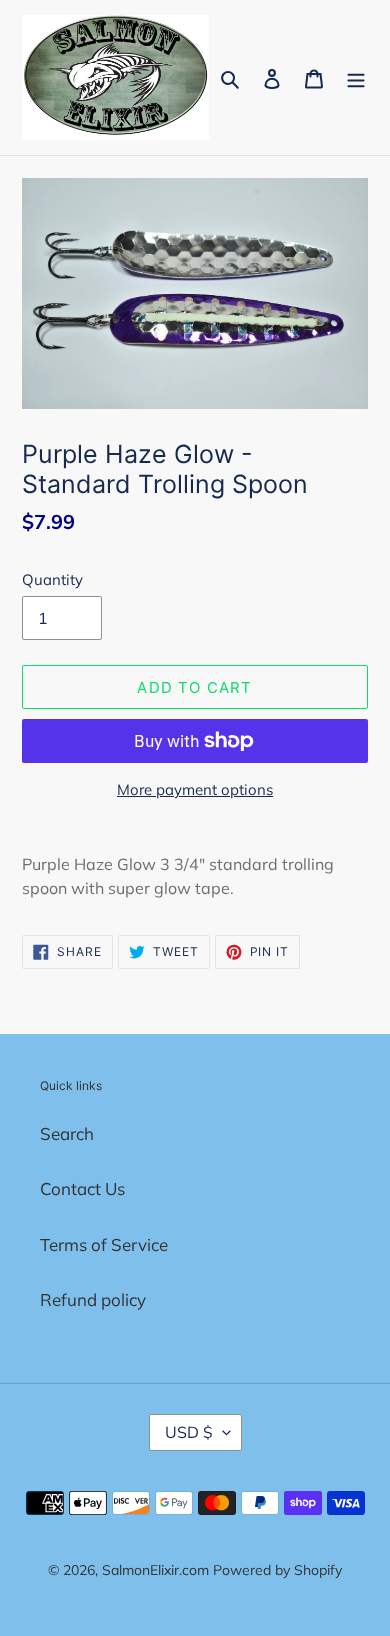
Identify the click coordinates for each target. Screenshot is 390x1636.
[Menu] (356, 78)
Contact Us (82, 1188)
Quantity (52, 579)
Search (67, 1133)
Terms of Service (104, 1244)
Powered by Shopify (277, 1570)
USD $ (189, 1432)
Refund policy (93, 1299)
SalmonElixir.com (155, 1570)
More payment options (195, 789)
